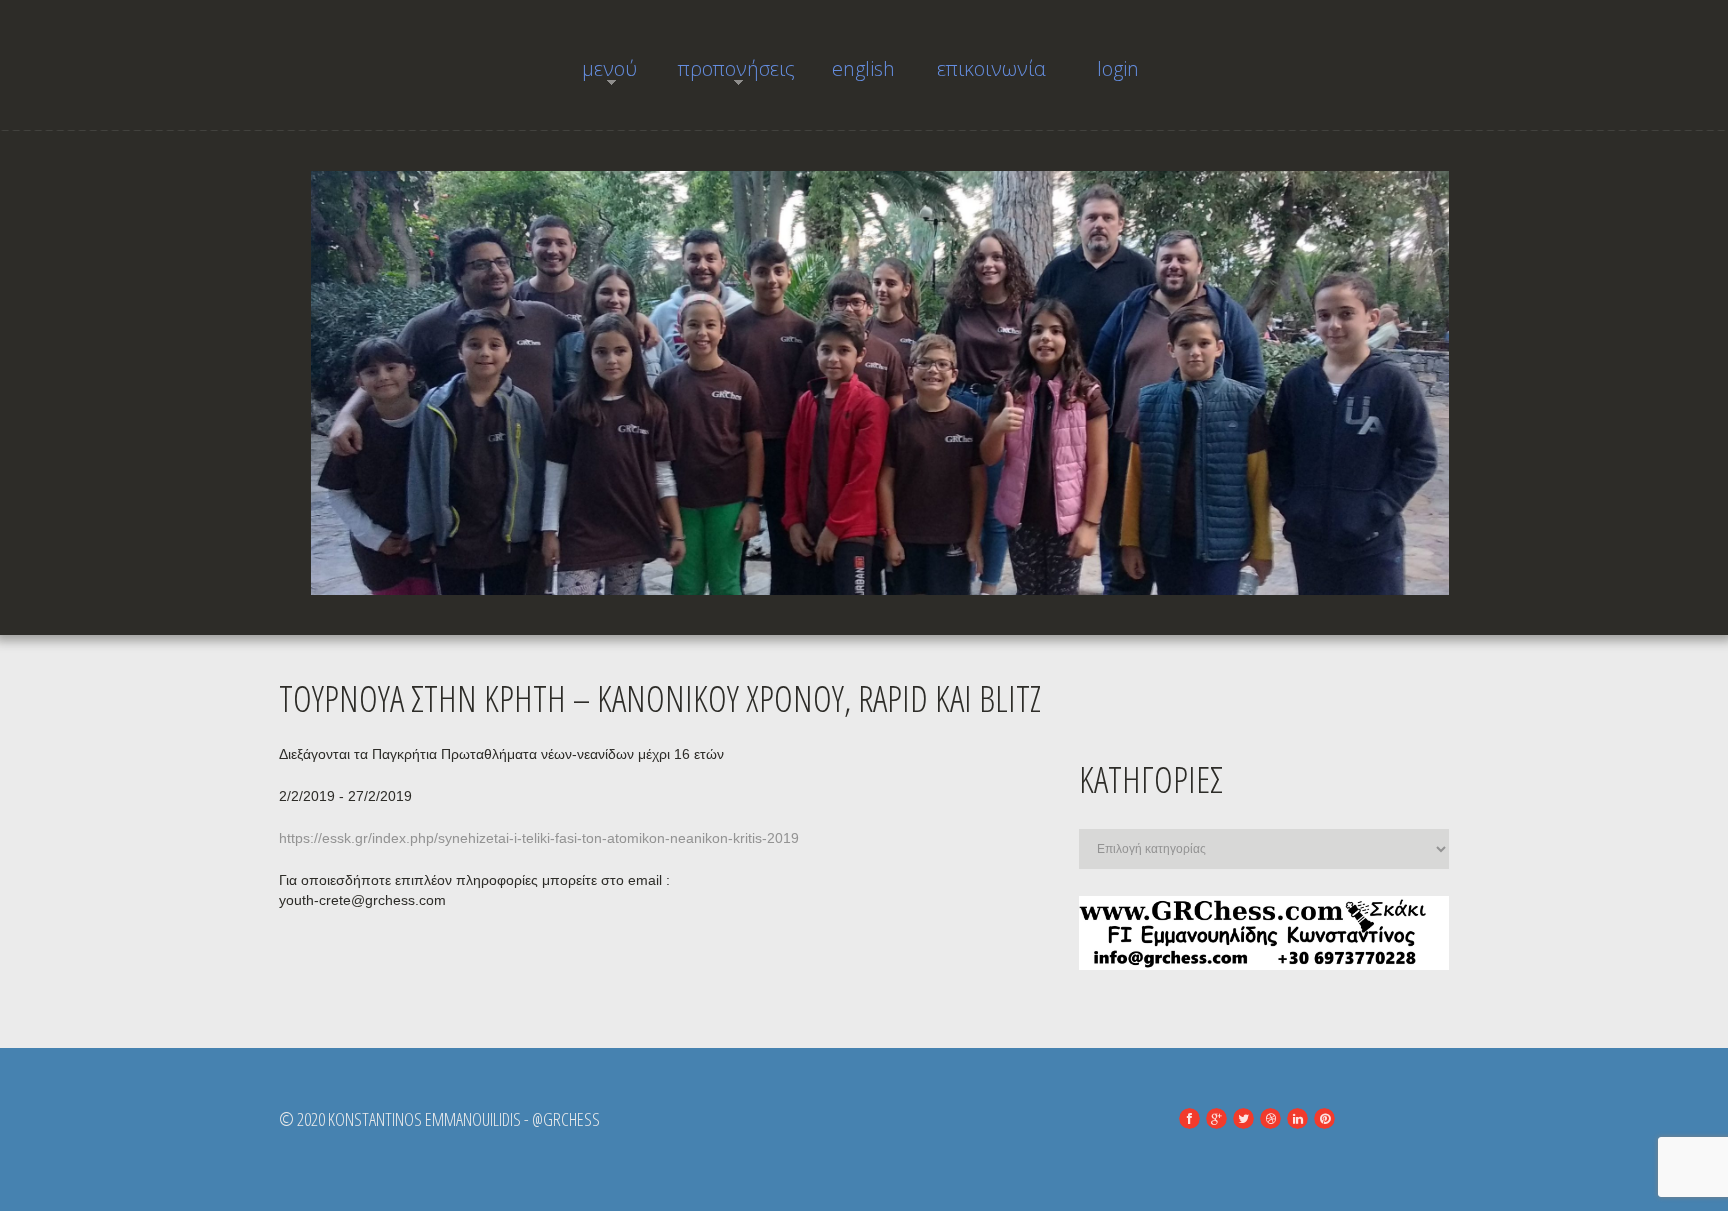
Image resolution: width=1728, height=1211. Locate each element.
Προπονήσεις (736, 74)
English (863, 68)
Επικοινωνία (991, 68)
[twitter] (1243, 1118)
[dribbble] (1270, 1118)
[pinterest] (1324, 1118)
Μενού (594, 74)
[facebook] (1189, 1118)
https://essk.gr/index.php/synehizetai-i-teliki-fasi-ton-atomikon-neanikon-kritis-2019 (539, 838)
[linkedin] (1297, 1118)
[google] (1216, 1118)
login (1118, 68)
